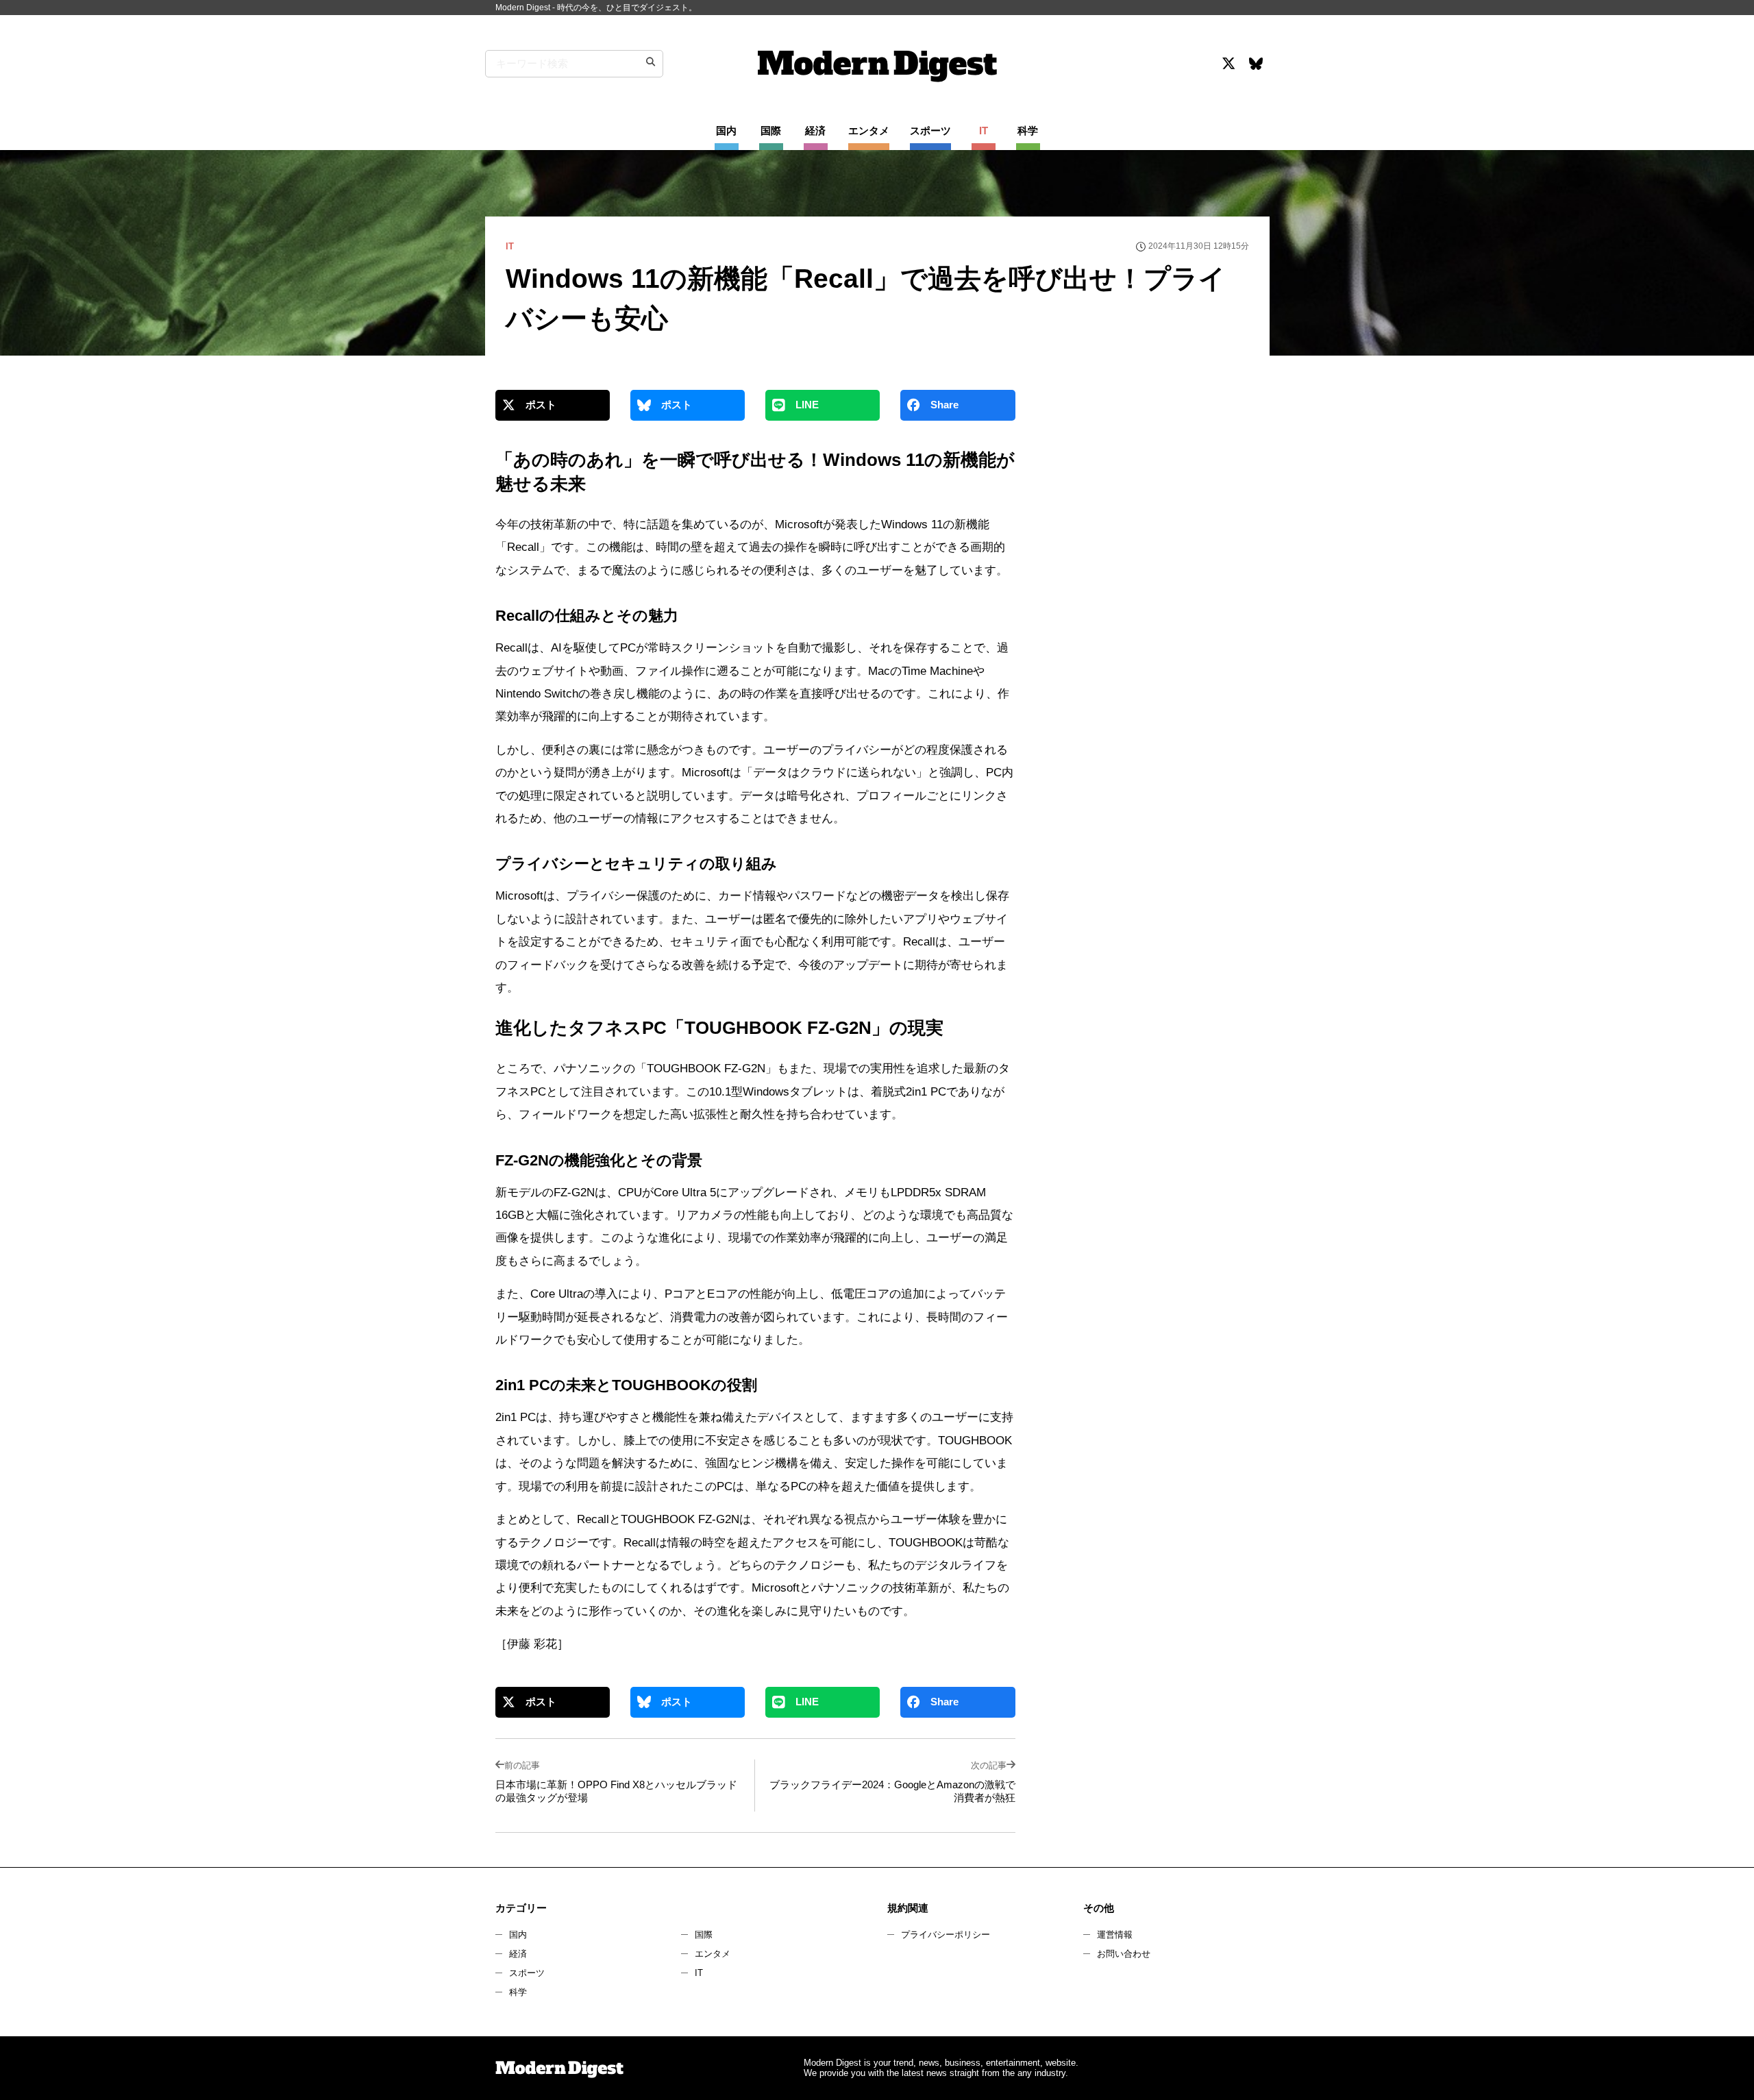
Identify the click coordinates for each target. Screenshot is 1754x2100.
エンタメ (713, 1954)
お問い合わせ (1124, 1954)
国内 (518, 1935)
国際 (704, 1935)
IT (699, 1973)
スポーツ (527, 1973)
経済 (518, 1954)
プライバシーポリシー (946, 1935)
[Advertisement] (1146, 510)
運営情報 (1115, 1935)
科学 (518, 1992)
